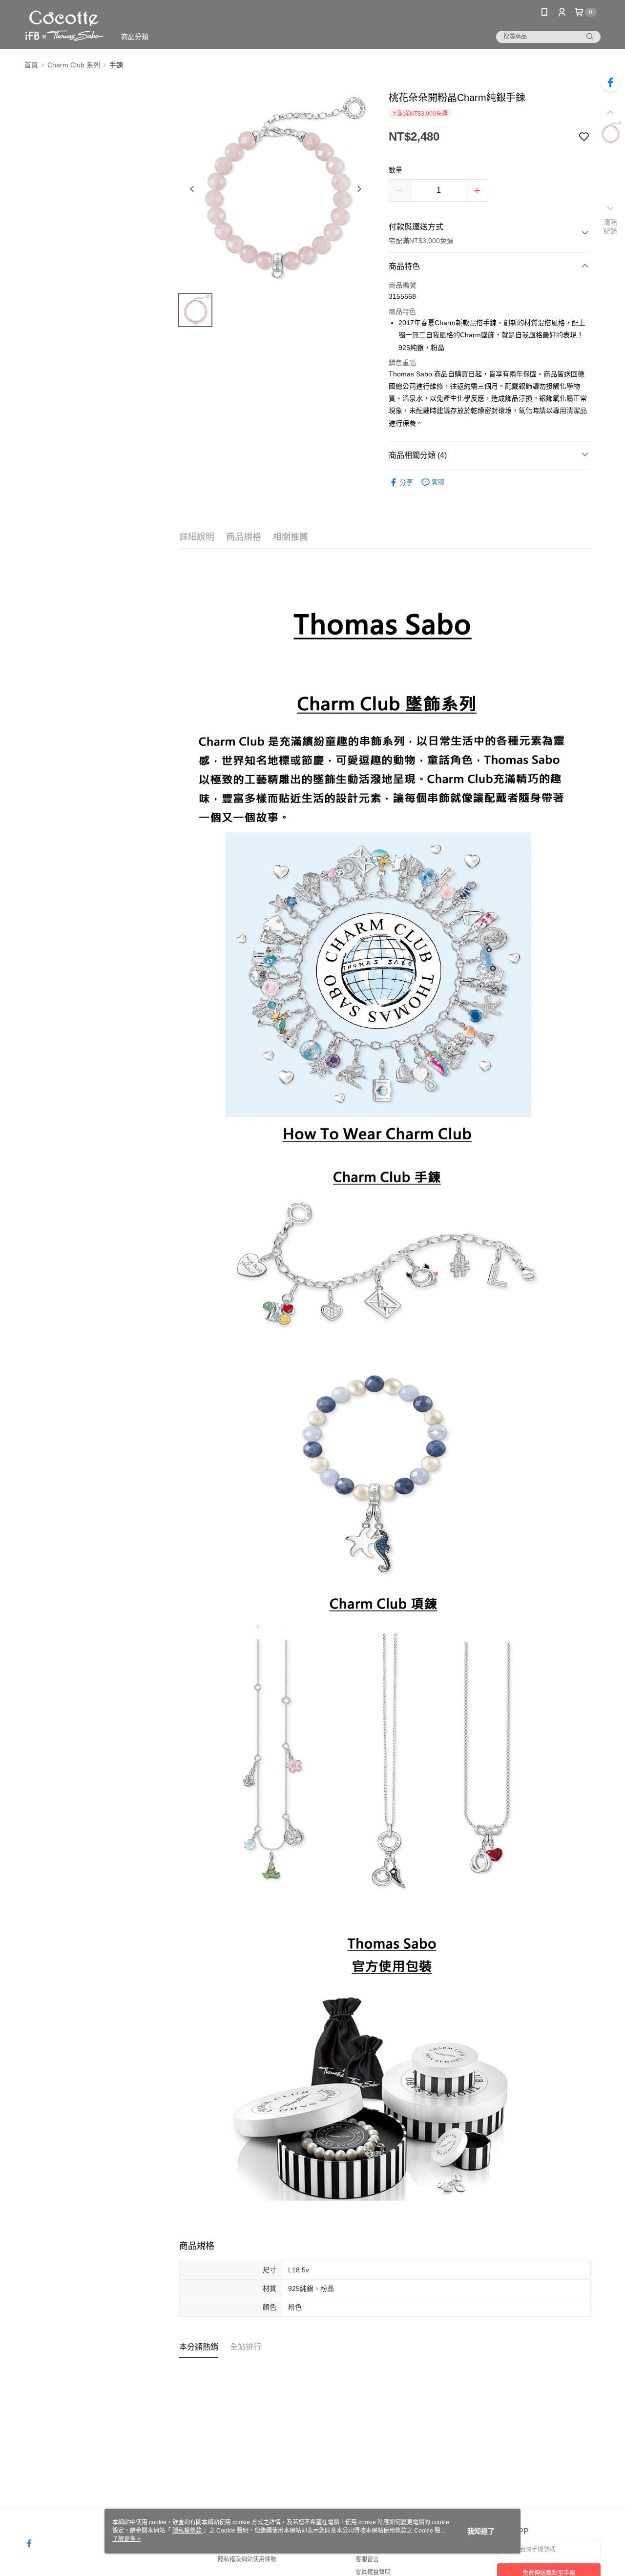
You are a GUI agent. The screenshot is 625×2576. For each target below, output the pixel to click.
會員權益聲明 (373, 2572)
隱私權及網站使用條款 (247, 2559)
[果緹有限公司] (64, 26)
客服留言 (367, 2559)
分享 (406, 482)
